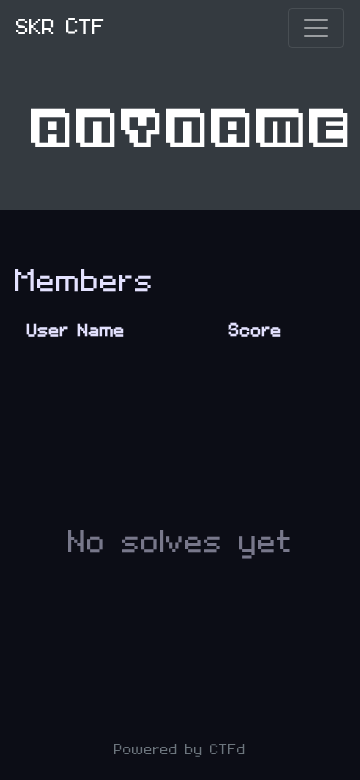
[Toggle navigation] (316, 28)
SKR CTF (60, 27)
